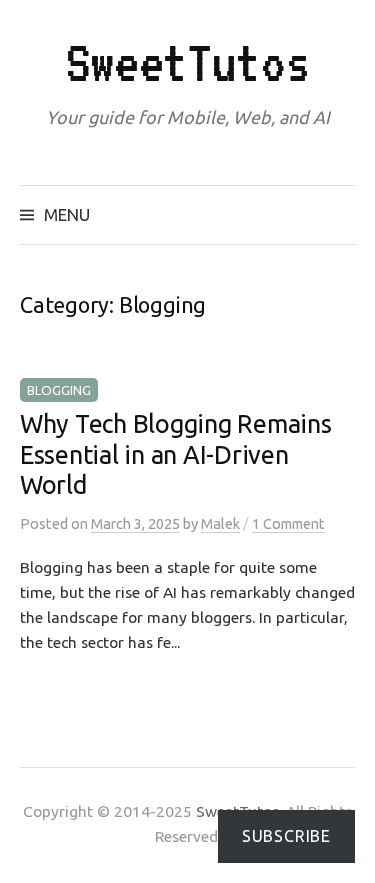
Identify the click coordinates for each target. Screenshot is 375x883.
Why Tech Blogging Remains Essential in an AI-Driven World (176, 454)
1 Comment (288, 523)
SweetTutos (188, 62)
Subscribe (286, 836)
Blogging (59, 390)
